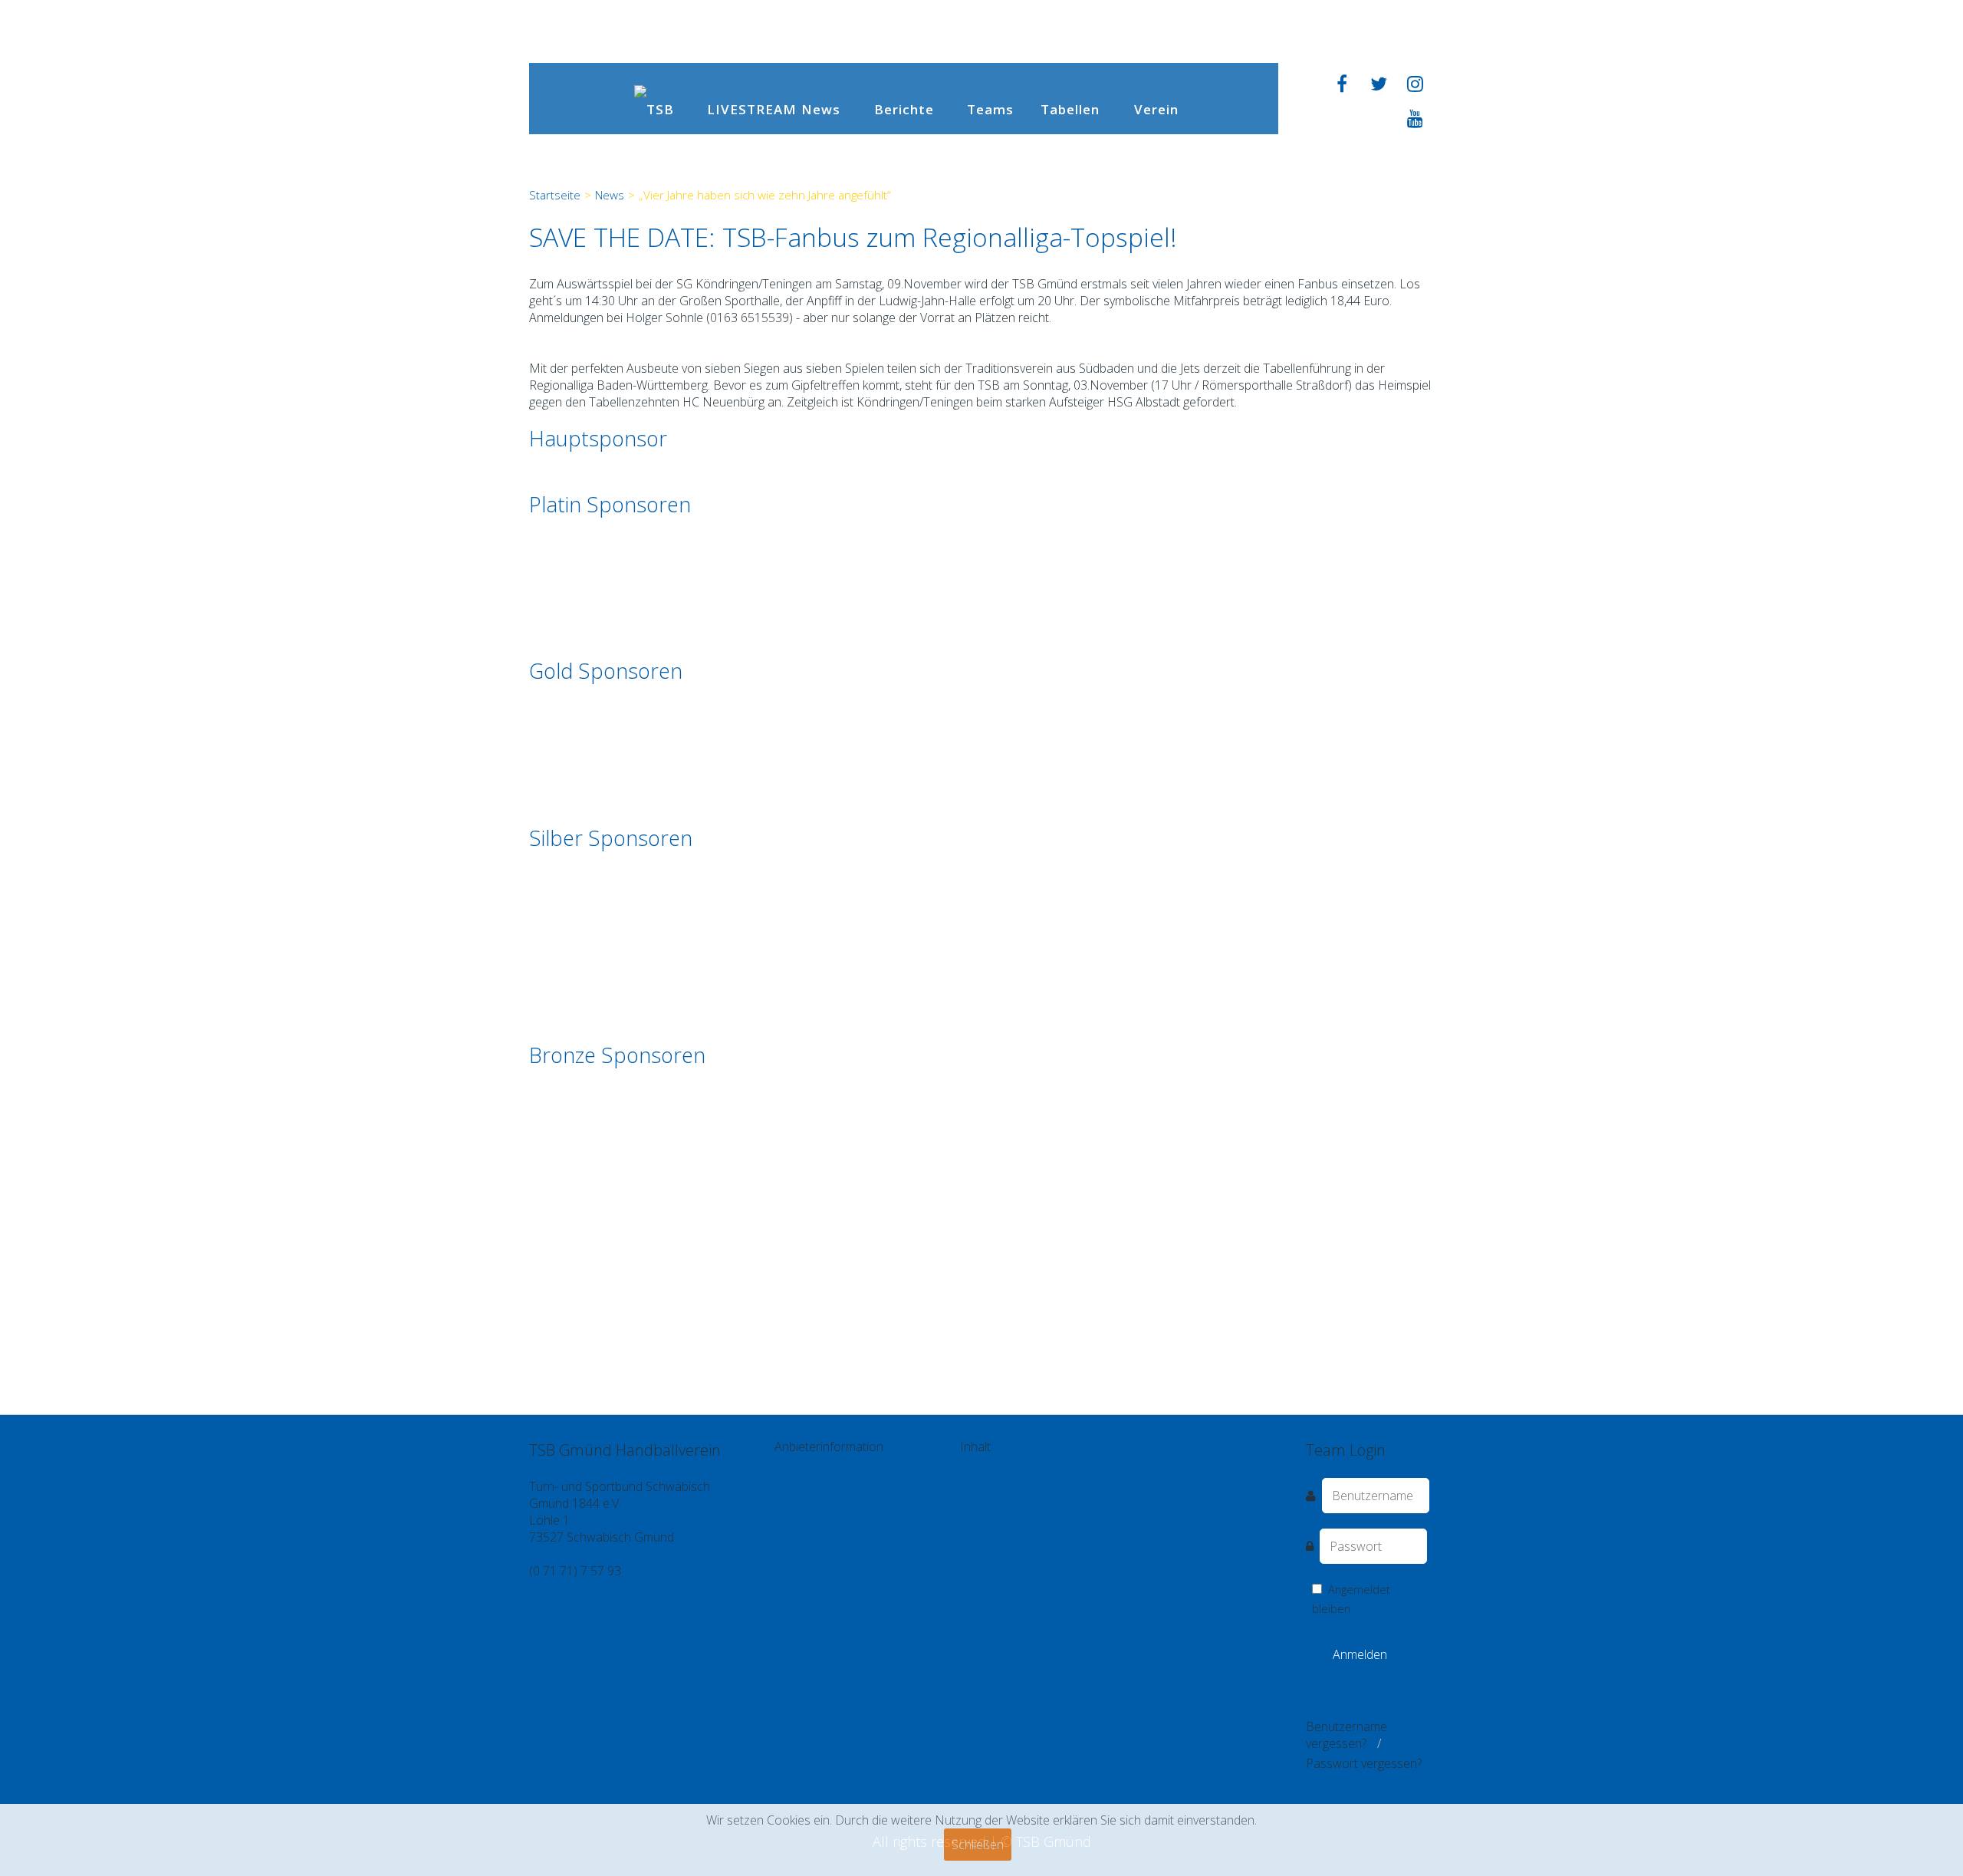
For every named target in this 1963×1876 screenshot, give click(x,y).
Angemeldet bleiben (1351, 1599)
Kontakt (808, 1463)
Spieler (1028, 1463)
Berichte (904, 109)
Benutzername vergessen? (1346, 1735)
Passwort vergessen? (1364, 1763)
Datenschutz (925, 1463)
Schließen (978, 1845)
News (821, 109)
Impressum (860, 1463)
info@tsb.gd (561, 1588)
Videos (991, 1463)
